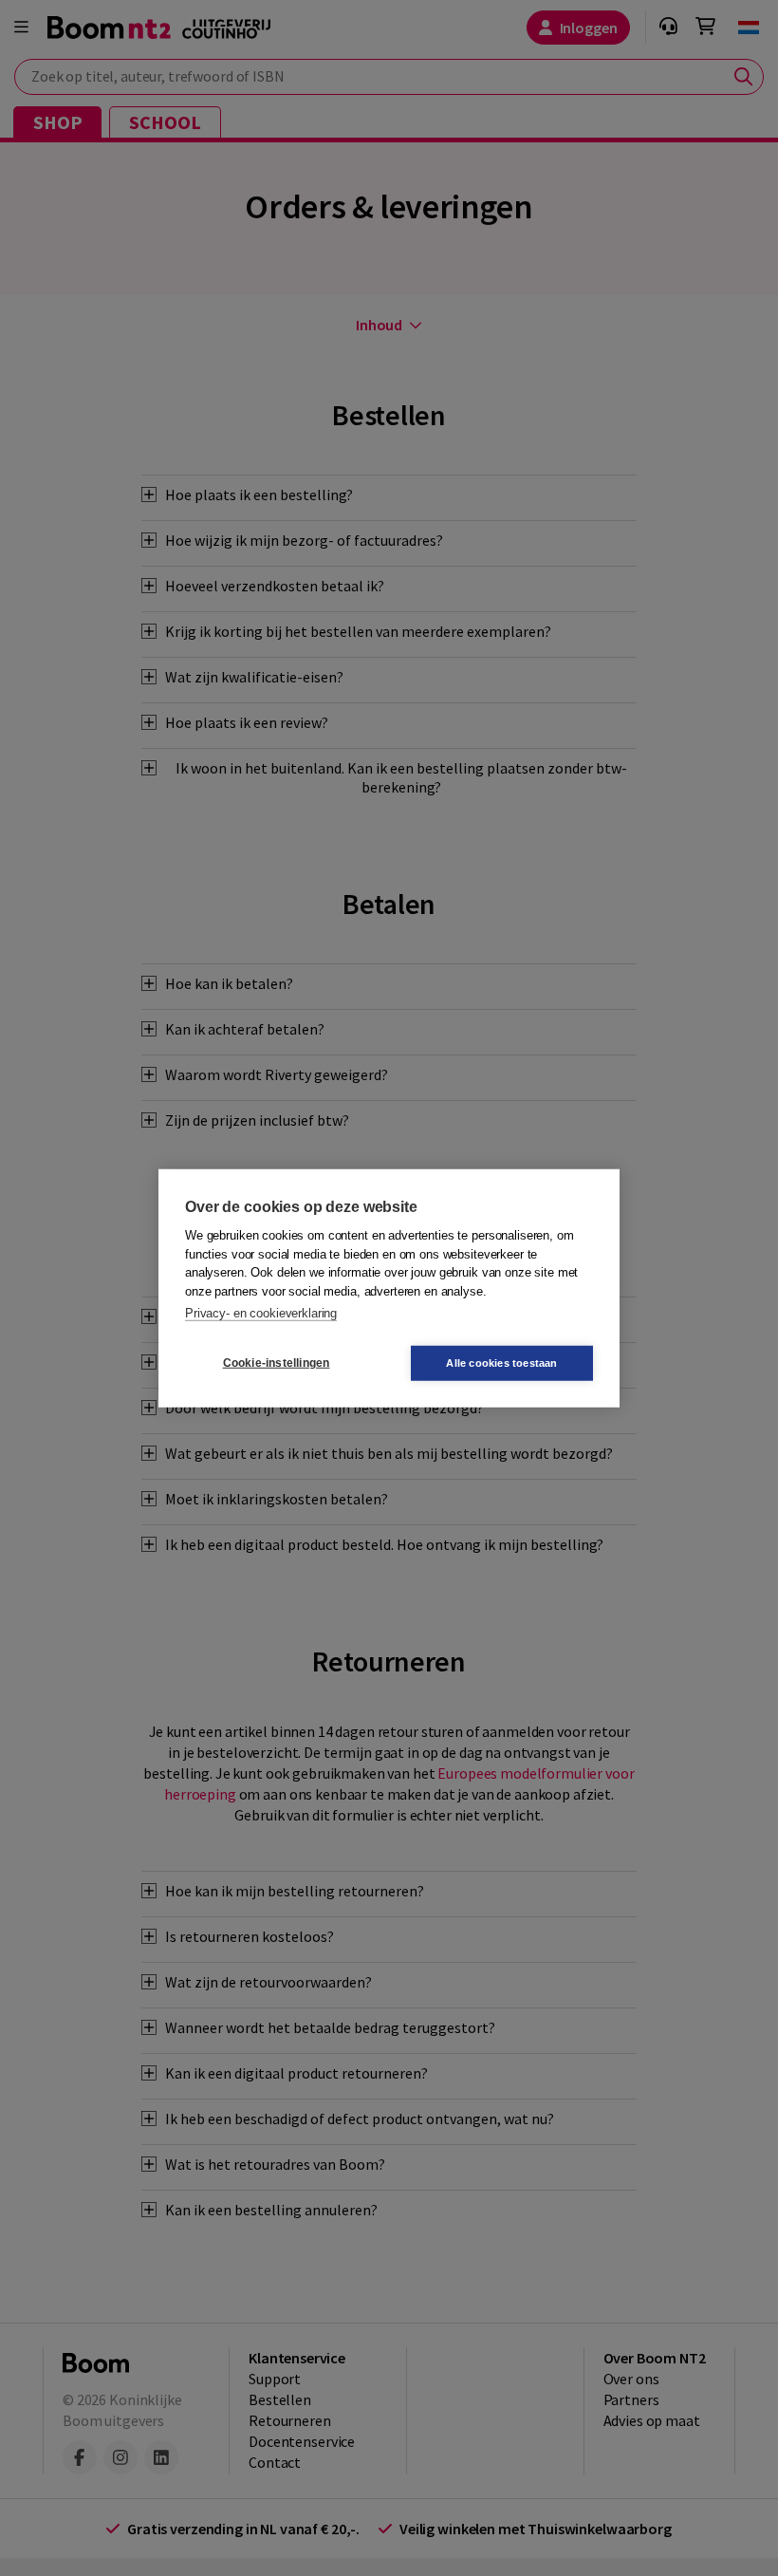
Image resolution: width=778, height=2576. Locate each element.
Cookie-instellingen (277, 1363)
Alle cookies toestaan (501, 1362)
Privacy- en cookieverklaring (261, 1313)
